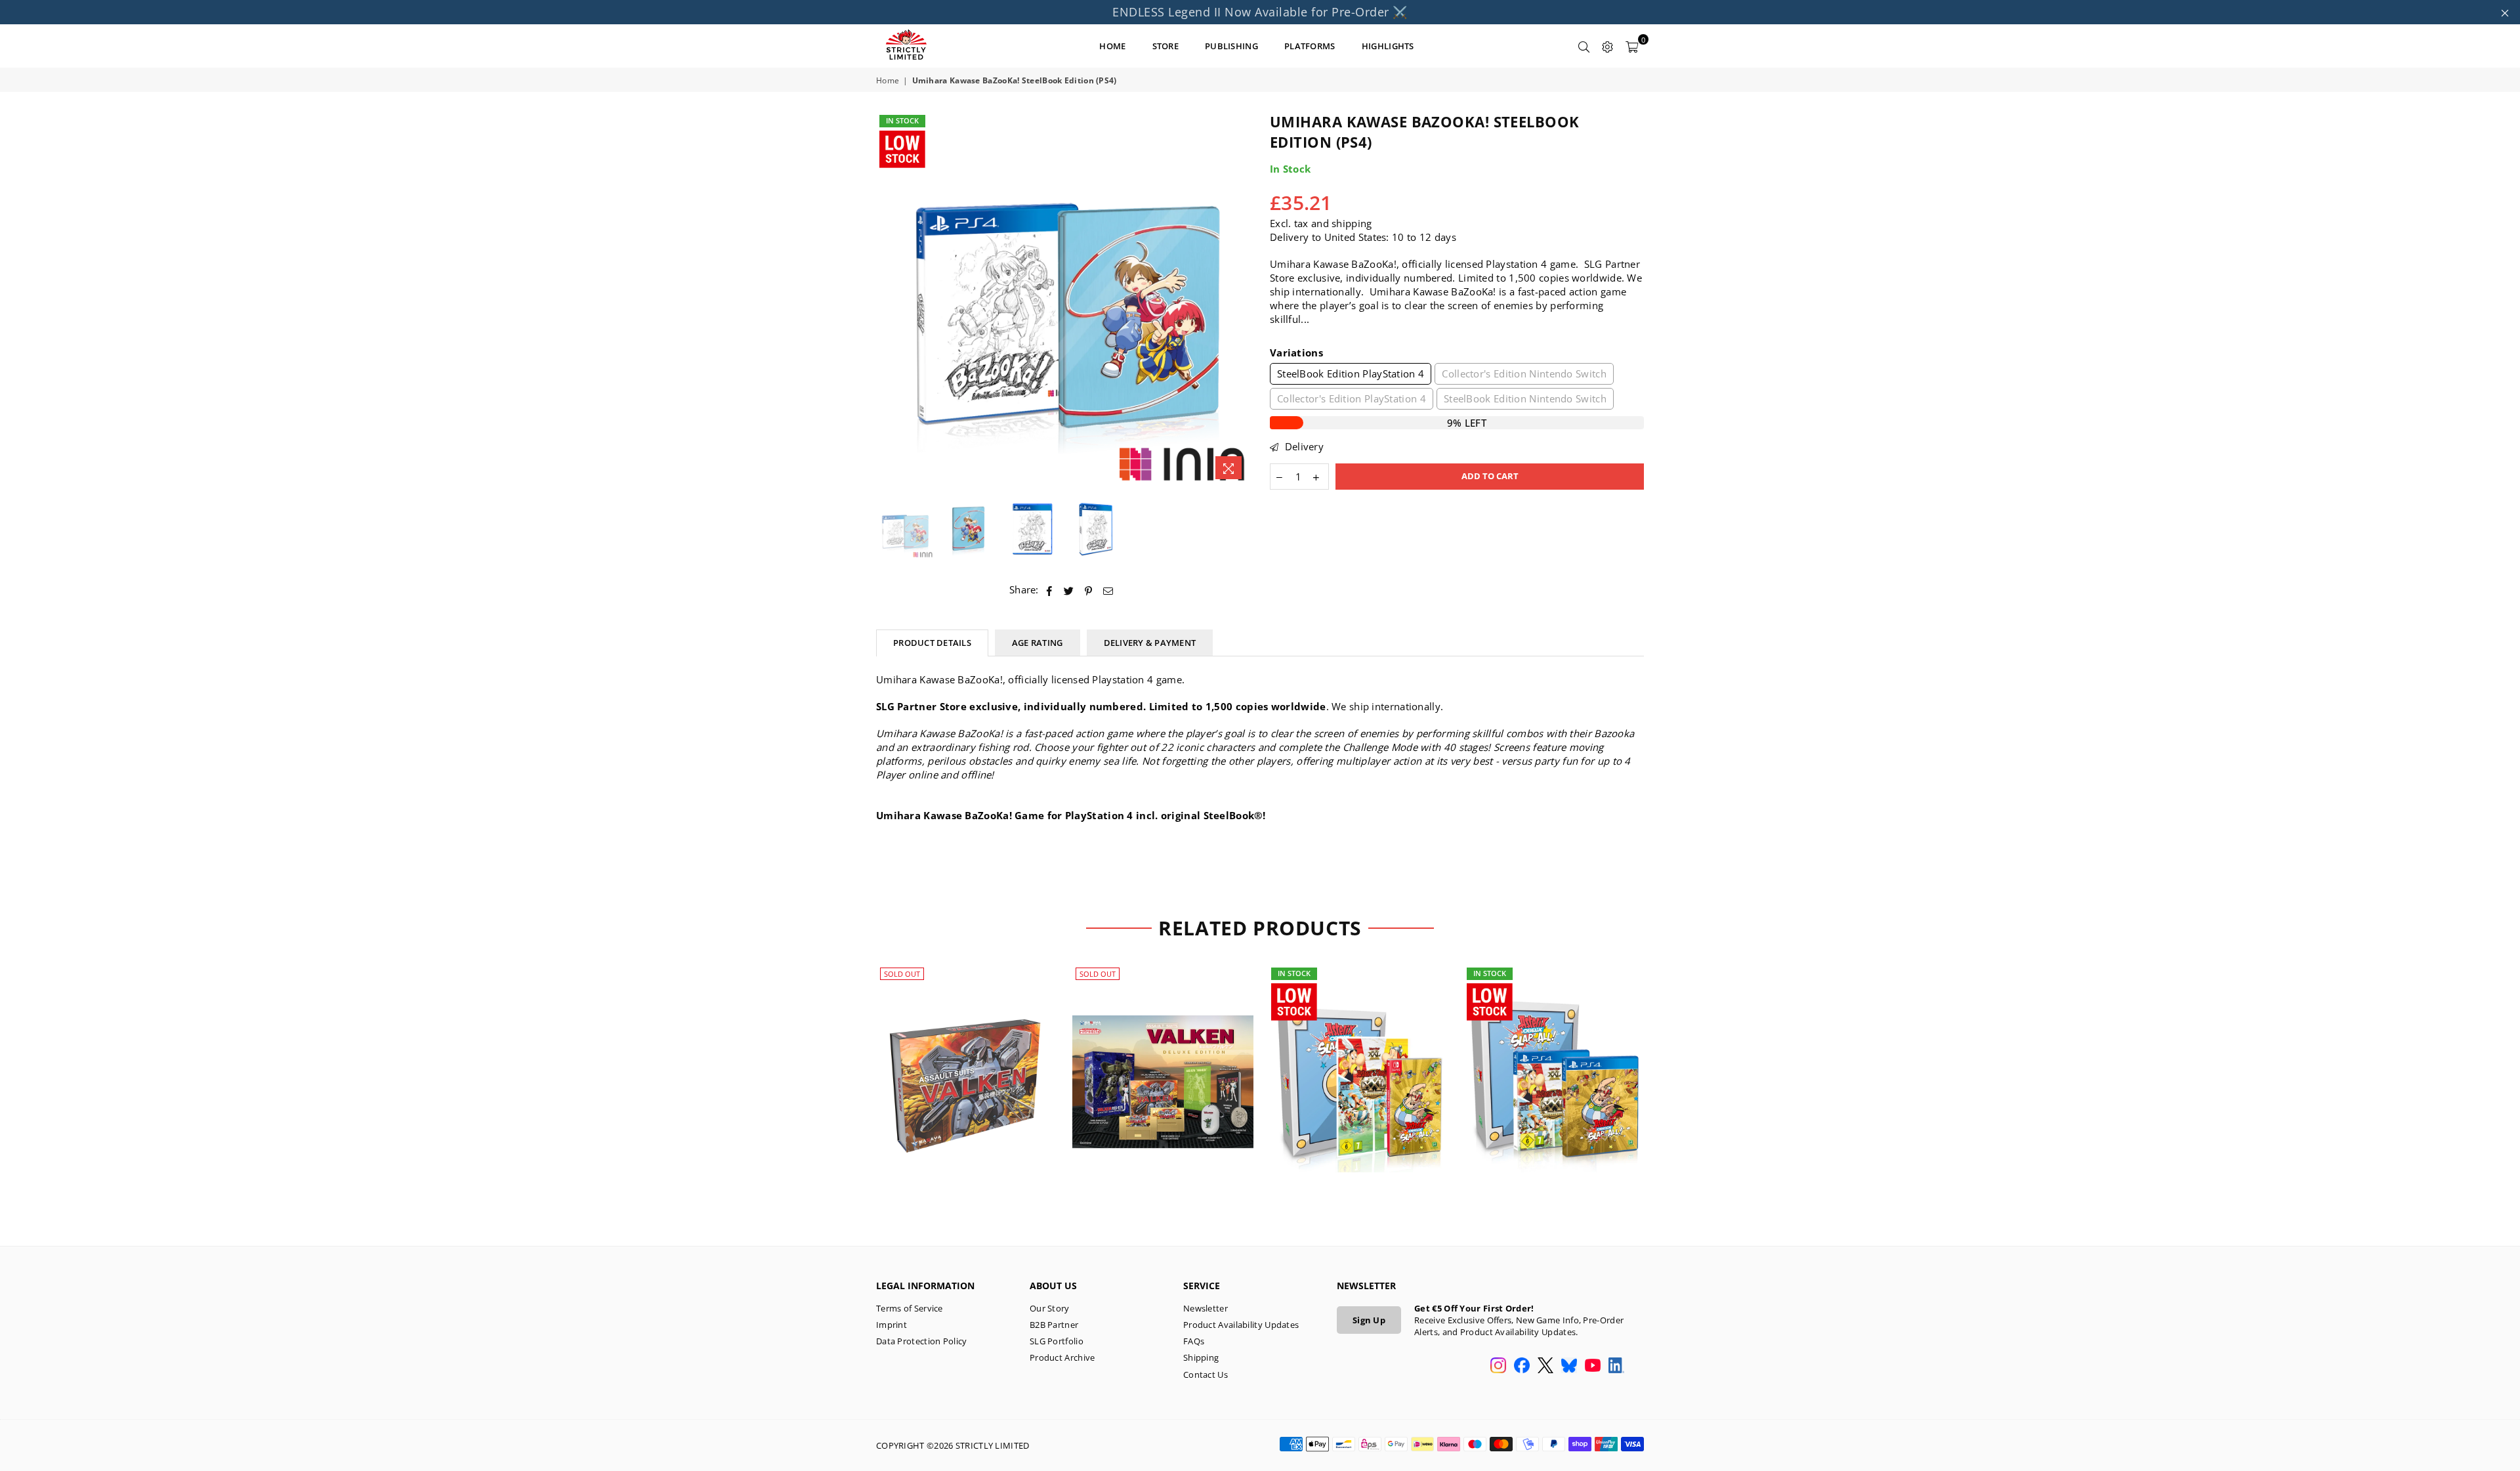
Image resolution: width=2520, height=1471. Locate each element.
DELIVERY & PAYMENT (1150, 643)
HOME (1112, 46)
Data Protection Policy (922, 1341)
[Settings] (1608, 46)
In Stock (902, 120)
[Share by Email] (1108, 590)
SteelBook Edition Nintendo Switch (1525, 398)
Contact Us (1206, 1375)
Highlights (1388, 46)
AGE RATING (1038, 643)
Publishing (1231, 46)
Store (1166, 46)
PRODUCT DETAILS (932, 643)
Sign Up (1369, 1320)
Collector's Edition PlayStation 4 (1352, 398)
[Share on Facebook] (1050, 590)
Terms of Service (910, 1308)
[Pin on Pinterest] (1089, 590)
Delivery (1303, 446)
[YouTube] (1593, 1367)
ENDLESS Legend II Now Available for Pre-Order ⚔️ (1260, 12)
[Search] (1584, 46)
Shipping (1201, 1357)
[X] (1545, 1367)
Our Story (1050, 1308)
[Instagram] (1498, 1367)
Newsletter (1206, 1308)
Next (1239, 299)
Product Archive (1062, 1357)
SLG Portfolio (1057, 1341)
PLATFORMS (1310, 46)
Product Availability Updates (1241, 1325)
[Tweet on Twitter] (1069, 590)
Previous (888, 299)
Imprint (892, 1325)
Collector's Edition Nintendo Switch (1524, 373)
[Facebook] (1522, 1367)
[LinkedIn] (1616, 1367)
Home (888, 81)
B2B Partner (1054, 1325)
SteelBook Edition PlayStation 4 (1351, 373)
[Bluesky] (1569, 1367)
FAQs (1194, 1341)
